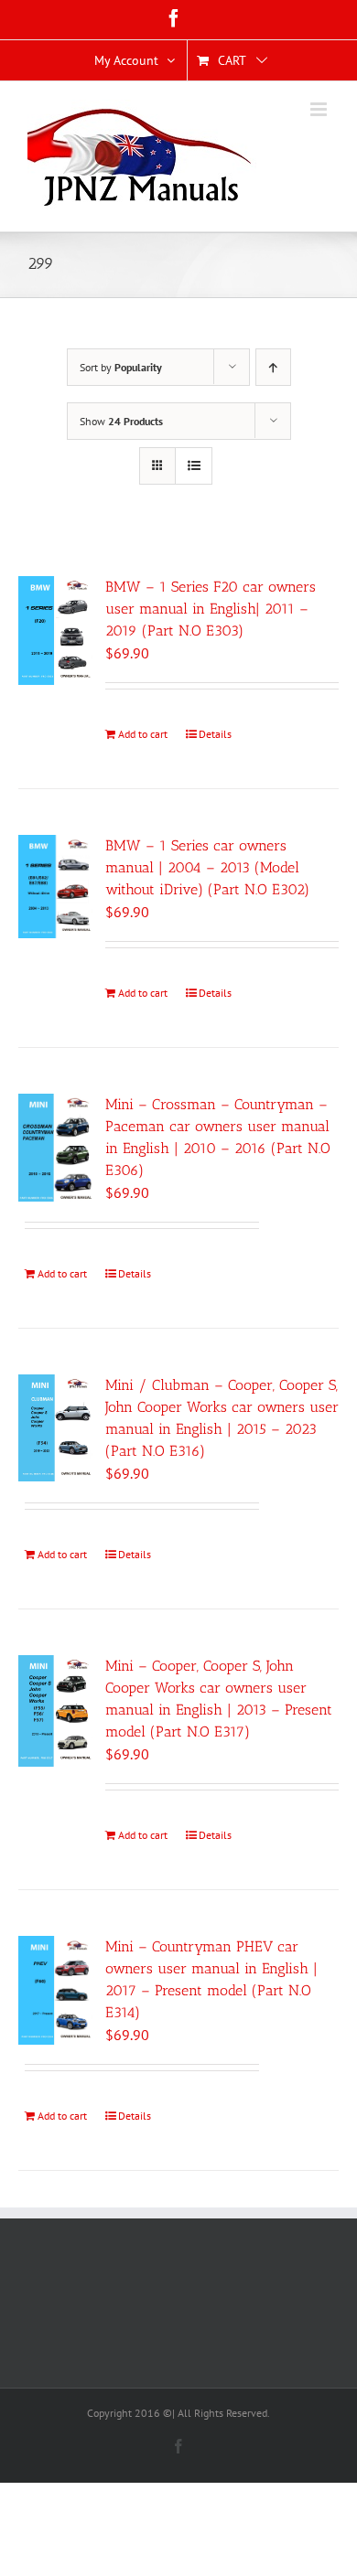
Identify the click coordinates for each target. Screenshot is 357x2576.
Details (215, 734)
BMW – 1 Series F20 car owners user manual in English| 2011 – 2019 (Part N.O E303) (211, 609)
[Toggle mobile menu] (320, 109)
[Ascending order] (273, 367)
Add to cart (143, 734)
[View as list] (194, 466)
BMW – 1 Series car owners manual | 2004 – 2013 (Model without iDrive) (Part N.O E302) (207, 867)
